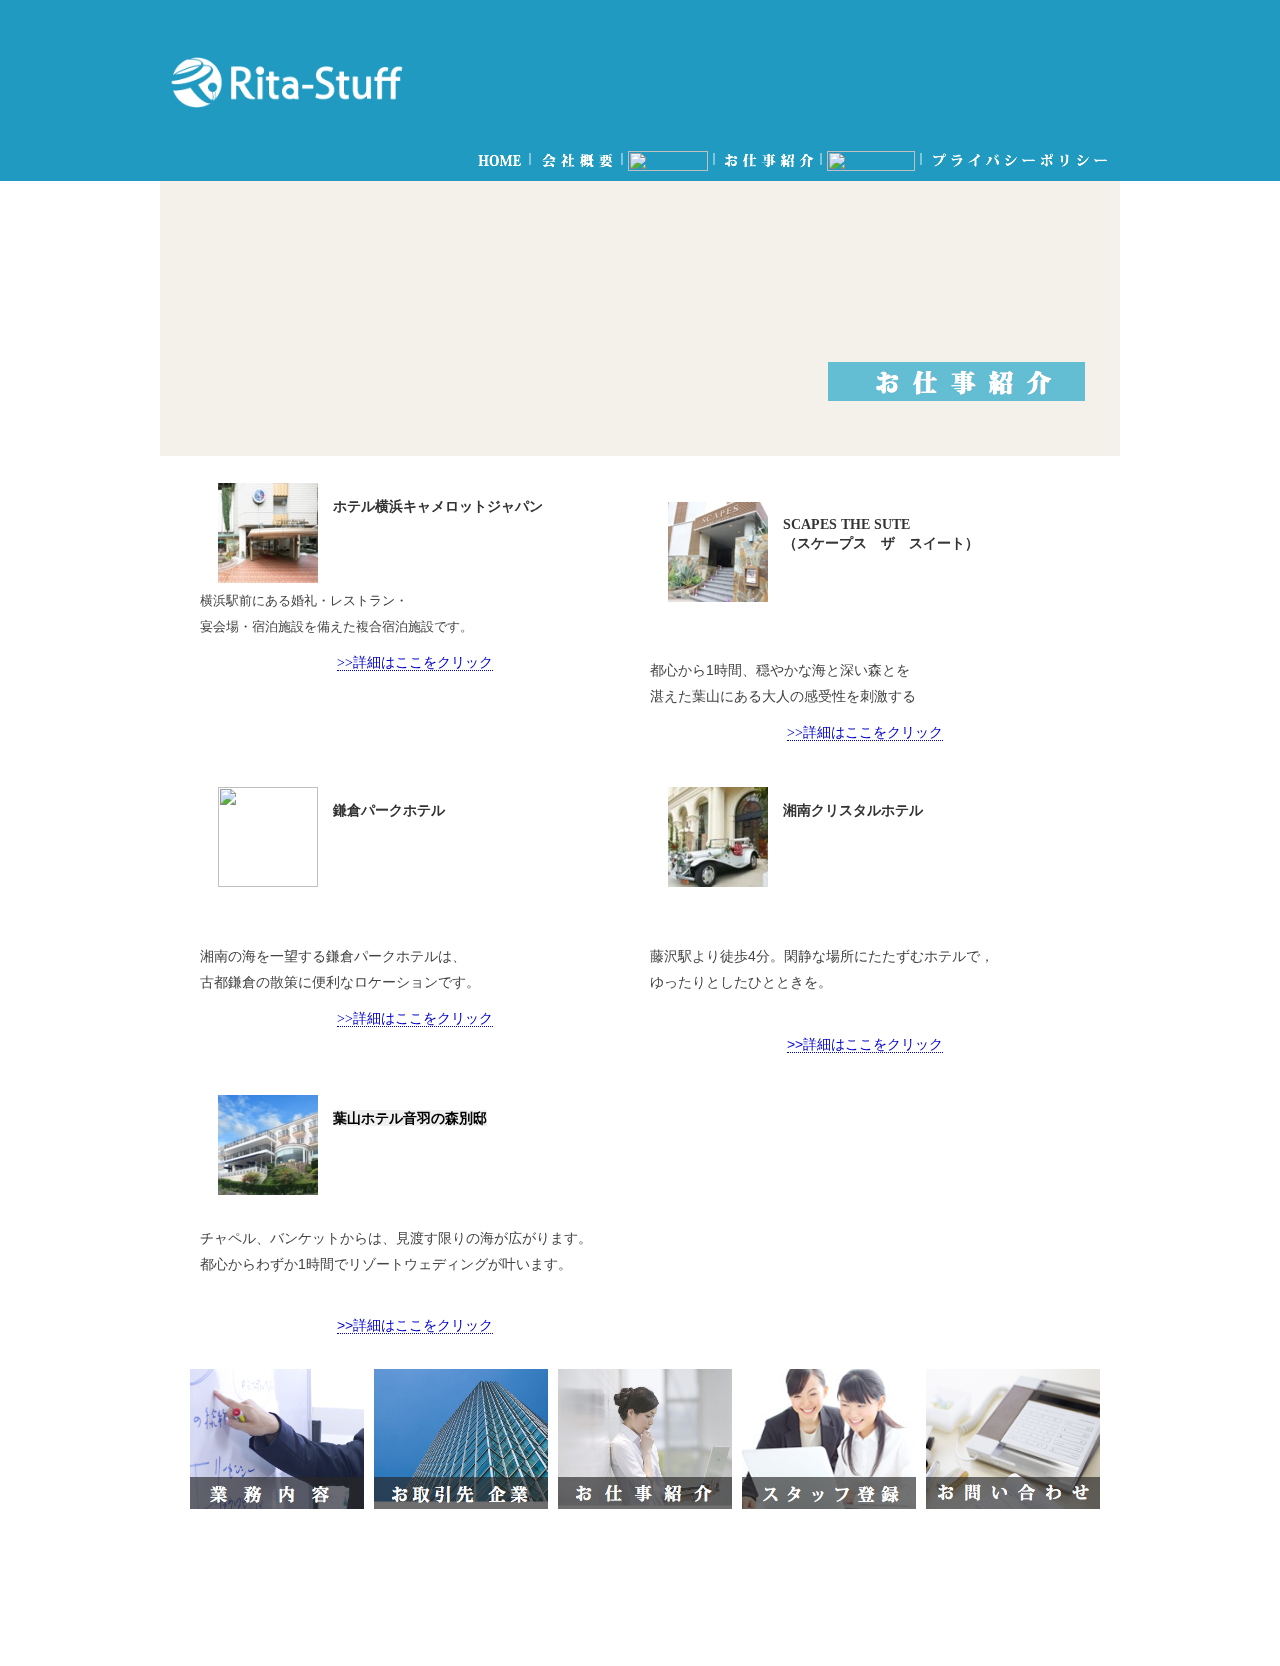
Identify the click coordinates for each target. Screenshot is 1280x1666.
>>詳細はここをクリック (415, 662)
